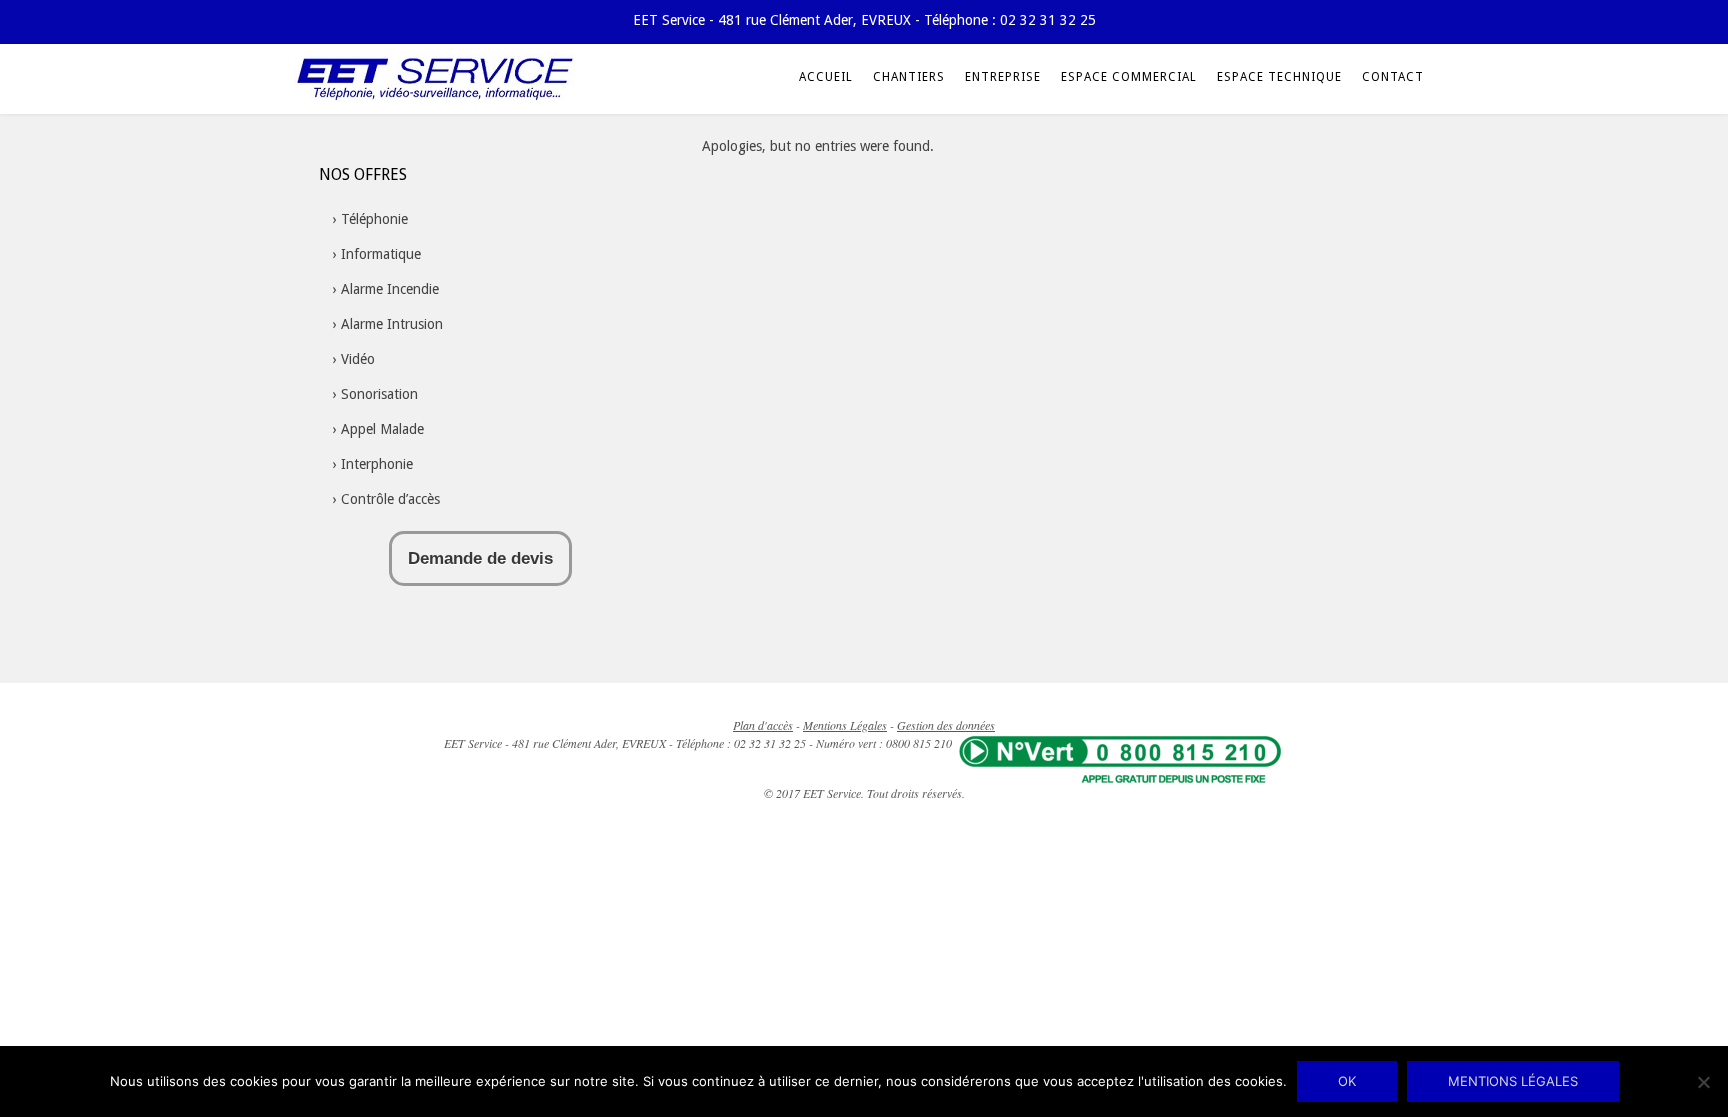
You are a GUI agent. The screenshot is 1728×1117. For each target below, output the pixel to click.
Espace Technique (1279, 77)
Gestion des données (946, 725)
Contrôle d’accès (390, 499)
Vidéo (358, 359)
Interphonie (377, 464)
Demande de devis (480, 558)
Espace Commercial (1129, 77)
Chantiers (909, 77)
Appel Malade (382, 429)
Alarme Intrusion (392, 324)
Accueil (826, 77)
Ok (1347, 1081)
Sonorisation (379, 394)
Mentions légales (1513, 1081)
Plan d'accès (763, 725)
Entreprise (1003, 77)
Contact (1393, 77)
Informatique (381, 254)
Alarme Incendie (390, 289)
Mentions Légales (845, 725)
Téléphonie (374, 219)
